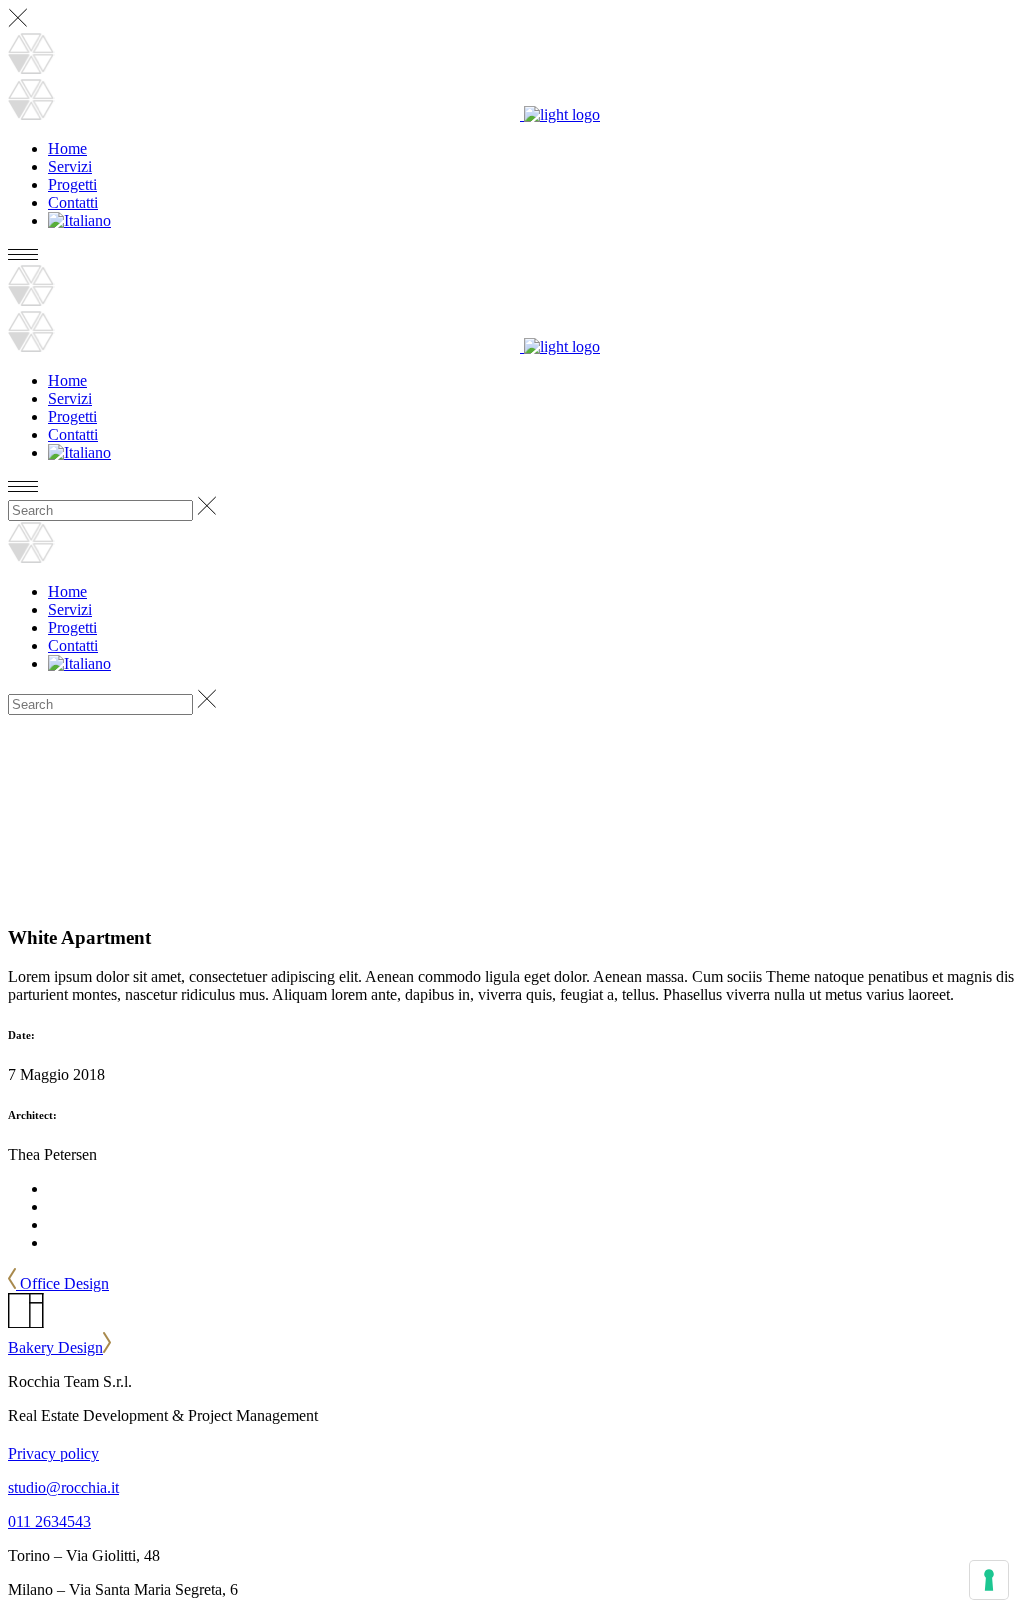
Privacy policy (53, 1453)
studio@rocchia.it (63, 1487)
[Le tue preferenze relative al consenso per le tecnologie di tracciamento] (989, 1580)
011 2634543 (49, 1521)
